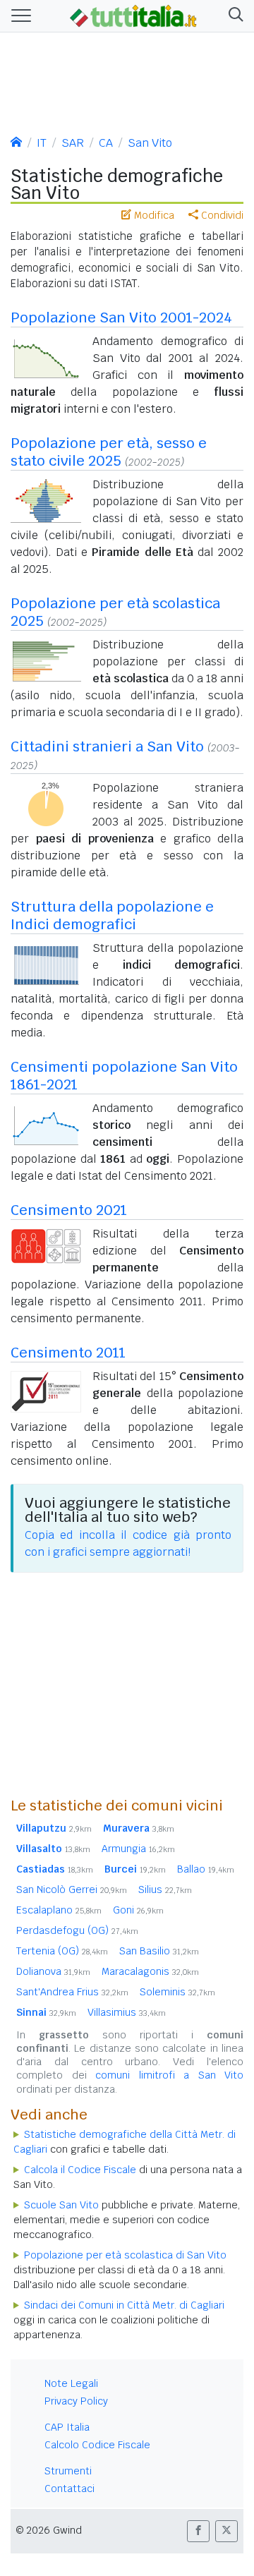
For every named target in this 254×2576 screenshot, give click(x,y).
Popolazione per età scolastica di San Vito (125, 2255)
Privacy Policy (76, 2401)
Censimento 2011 (68, 1353)
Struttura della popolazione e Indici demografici (112, 915)
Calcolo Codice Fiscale (97, 2445)
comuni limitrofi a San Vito (169, 2075)
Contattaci (69, 2489)
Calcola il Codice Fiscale (80, 2170)
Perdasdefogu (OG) (77, 1930)
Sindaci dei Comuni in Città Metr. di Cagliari (124, 2305)
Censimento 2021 (69, 1210)
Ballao (206, 1869)
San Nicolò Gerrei (72, 1889)
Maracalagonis (150, 1971)
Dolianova (53, 1971)
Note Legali (71, 2383)
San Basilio (159, 1951)
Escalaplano (59, 1910)
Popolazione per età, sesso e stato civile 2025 (109, 452)
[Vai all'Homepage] (133, 15)
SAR (73, 143)
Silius (165, 1889)
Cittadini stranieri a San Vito (107, 746)
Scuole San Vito (61, 2205)
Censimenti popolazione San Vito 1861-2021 (124, 1076)
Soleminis (177, 1992)
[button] (233, 16)
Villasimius (127, 2012)
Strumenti (68, 2471)
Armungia (138, 1849)
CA (106, 143)
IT (42, 143)
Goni (138, 1910)
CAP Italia (67, 2427)
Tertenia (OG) (62, 1951)
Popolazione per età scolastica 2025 (115, 612)
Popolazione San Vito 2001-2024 (121, 318)
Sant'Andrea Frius (72, 1992)
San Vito (150, 143)
